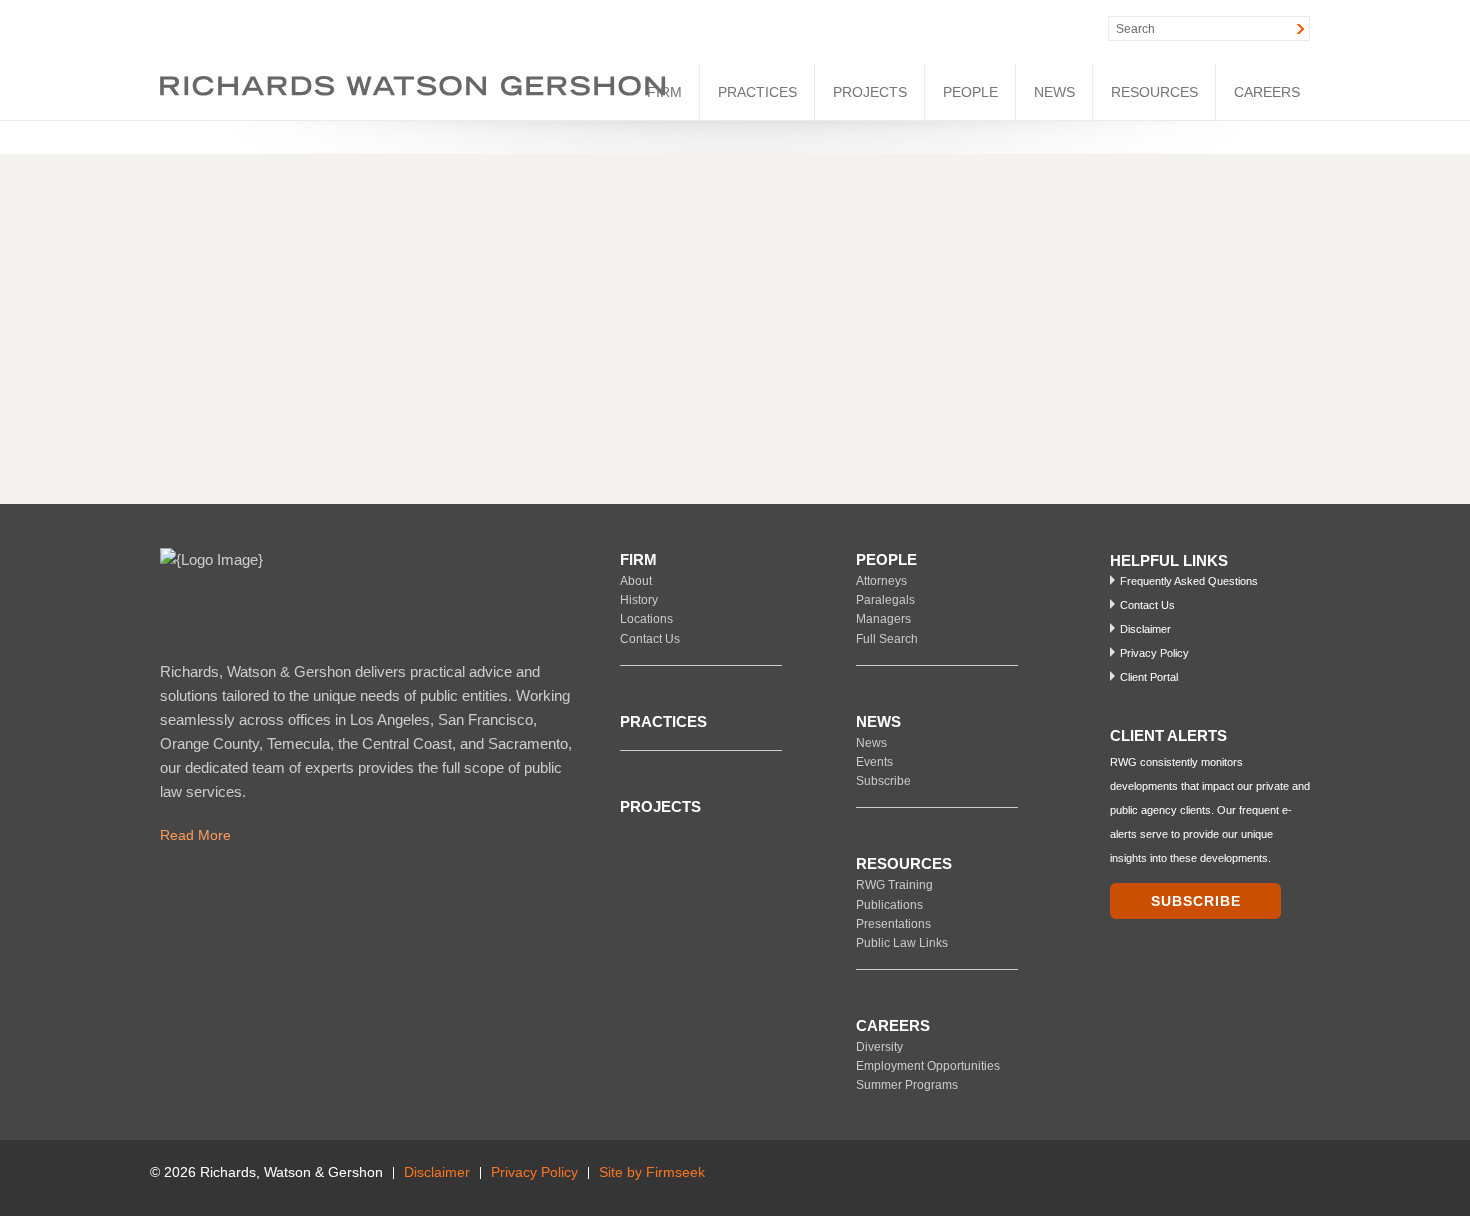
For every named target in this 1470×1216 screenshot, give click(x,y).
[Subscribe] (1312, 1178)
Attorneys (881, 581)
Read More (195, 835)
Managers (883, 619)
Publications (889, 905)
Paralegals (885, 600)
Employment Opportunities (928, 1066)
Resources (1154, 92)
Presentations (893, 924)
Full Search (887, 639)
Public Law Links (902, 943)
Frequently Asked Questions (1189, 581)
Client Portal (1149, 677)
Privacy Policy (1154, 653)
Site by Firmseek (652, 1172)
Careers (1267, 92)
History (639, 600)
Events (874, 762)
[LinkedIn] (943, 29)
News (1054, 92)
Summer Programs (907, 1085)
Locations (646, 619)
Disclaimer (1145, 629)
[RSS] (1029, 29)
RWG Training (894, 885)
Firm (664, 92)
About (636, 581)
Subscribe (883, 781)
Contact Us (650, 639)
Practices (757, 92)
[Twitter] (986, 29)
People (970, 92)
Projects (870, 92)
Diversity (879, 1047)
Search (1135, 29)
